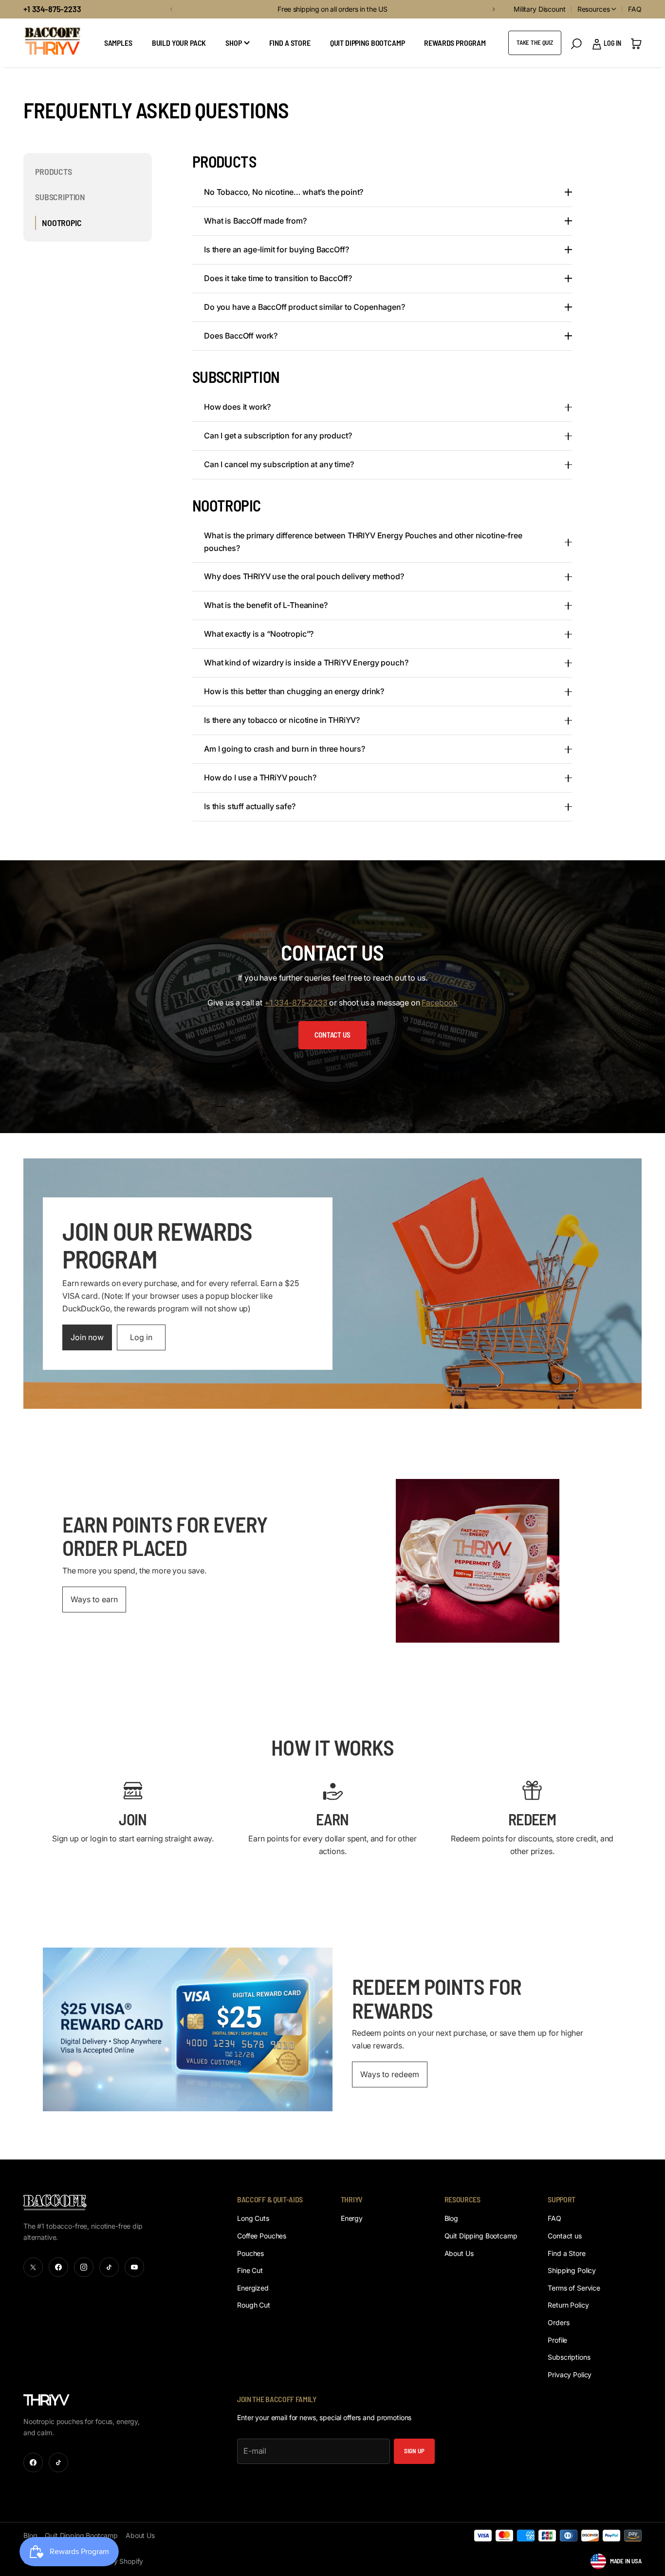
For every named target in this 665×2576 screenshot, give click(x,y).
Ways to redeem (390, 2074)
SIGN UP (414, 2451)
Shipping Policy (572, 2270)
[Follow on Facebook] (58, 2267)
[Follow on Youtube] (134, 2267)
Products (54, 171)
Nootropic (62, 223)
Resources (594, 9)
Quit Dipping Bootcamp (368, 43)
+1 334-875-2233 (52, 9)
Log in (141, 1337)
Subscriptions (569, 2357)
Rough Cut (254, 2305)
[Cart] (636, 43)
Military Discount (540, 9)
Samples (118, 43)
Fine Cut (250, 2270)
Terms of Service (574, 2288)
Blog (451, 2218)
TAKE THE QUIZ (535, 42)
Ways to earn (94, 1599)
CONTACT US (332, 1035)
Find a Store (566, 2253)
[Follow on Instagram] (84, 2267)
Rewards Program (455, 43)
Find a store (290, 43)
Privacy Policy (570, 2375)
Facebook (440, 1003)
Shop (233, 43)
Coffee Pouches (262, 2236)
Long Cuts (253, 2218)
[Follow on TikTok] (109, 2267)
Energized (253, 2288)
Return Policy (568, 2305)
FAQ (635, 9)
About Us (459, 2253)
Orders (558, 2322)
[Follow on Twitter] (33, 2267)
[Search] (576, 44)
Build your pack (179, 43)
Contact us (565, 2236)
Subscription (60, 197)
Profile (557, 2340)
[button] (170, 9)
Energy (352, 2218)
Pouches (250, 2253)
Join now (87, 1337)
